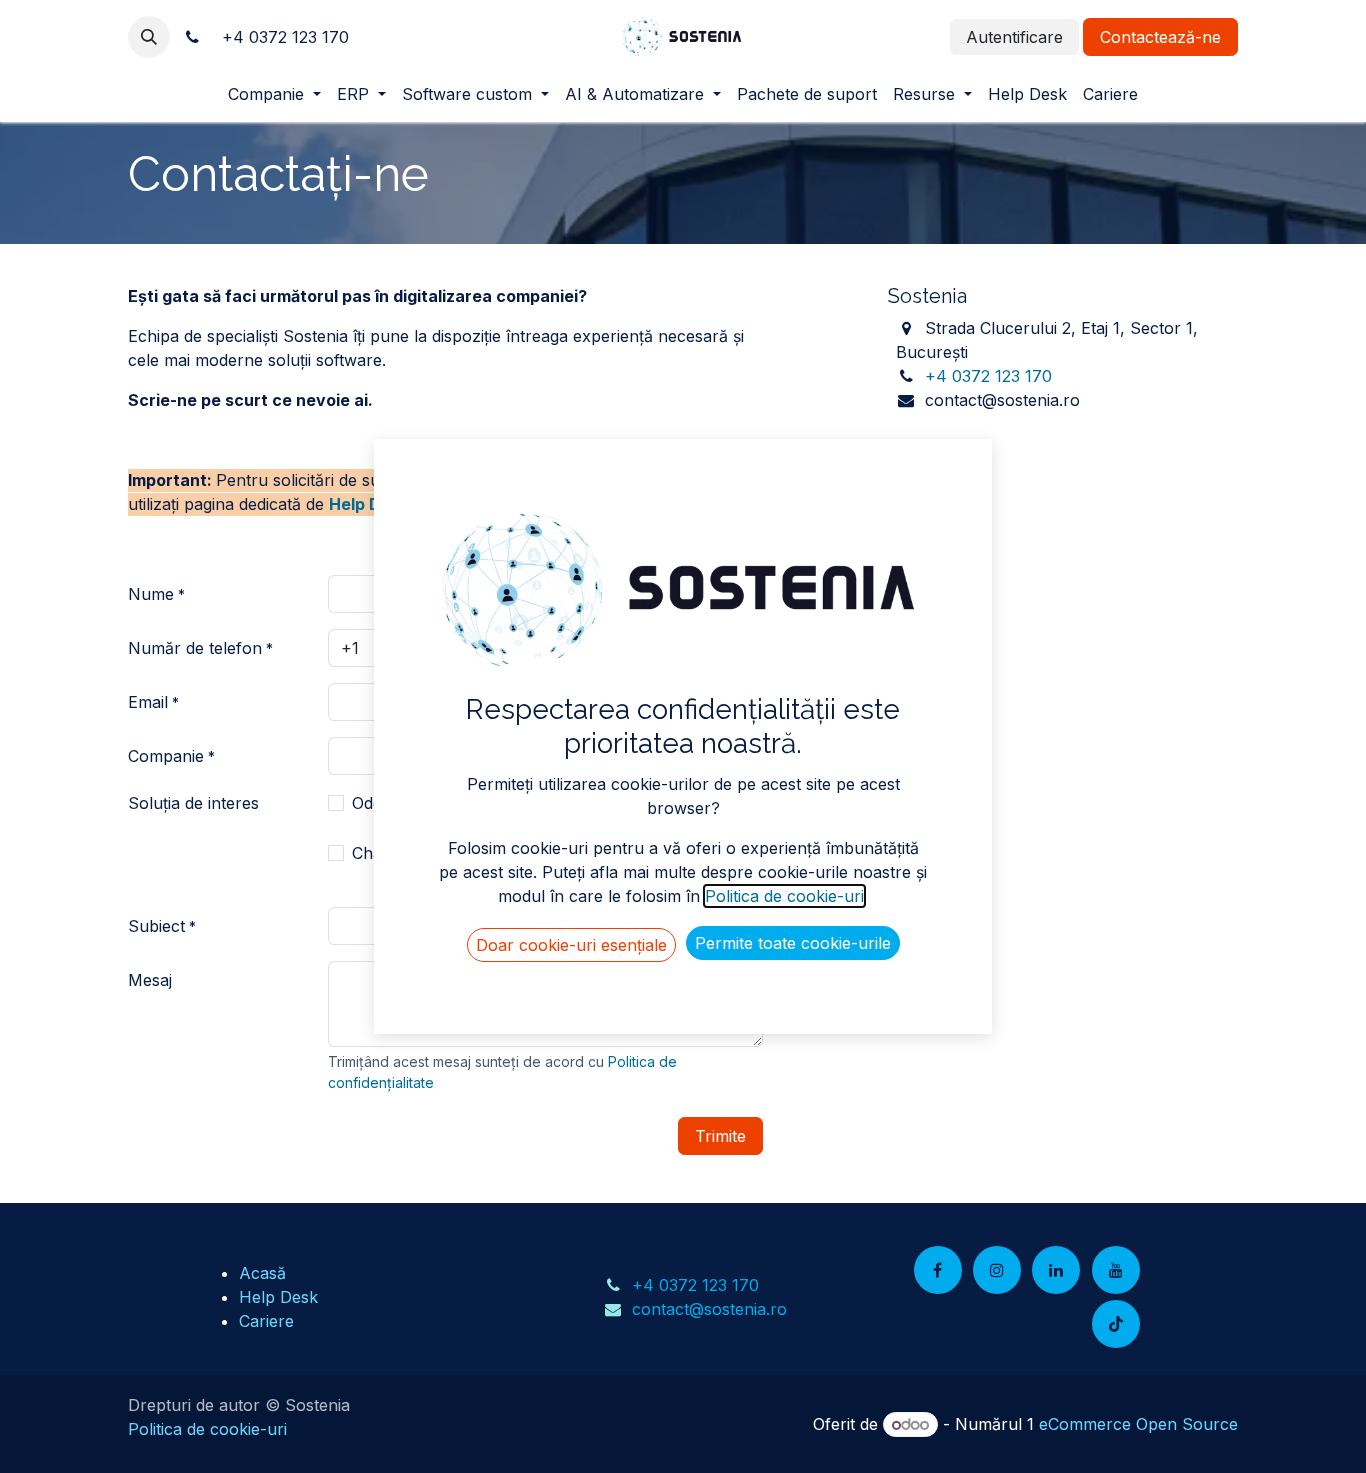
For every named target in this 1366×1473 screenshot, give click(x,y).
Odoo (372, 803)
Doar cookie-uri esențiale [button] (571, 945)
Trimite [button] (720, 1136)
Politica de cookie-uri (207, 1429)
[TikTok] (1116, 1324)
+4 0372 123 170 (988, 376)
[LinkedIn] (1056, 1270)
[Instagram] (997, 1270)
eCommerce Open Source (1138, 1424)
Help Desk (369, 504)
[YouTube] (1116, 1270)
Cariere (266, 1321)
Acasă (262, 1273)
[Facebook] (938, 1270)
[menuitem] (274, 94)
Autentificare (1014, 37)
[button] (149, 37)
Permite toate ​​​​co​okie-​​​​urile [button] (793, 943)
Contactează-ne (1160, 37)
